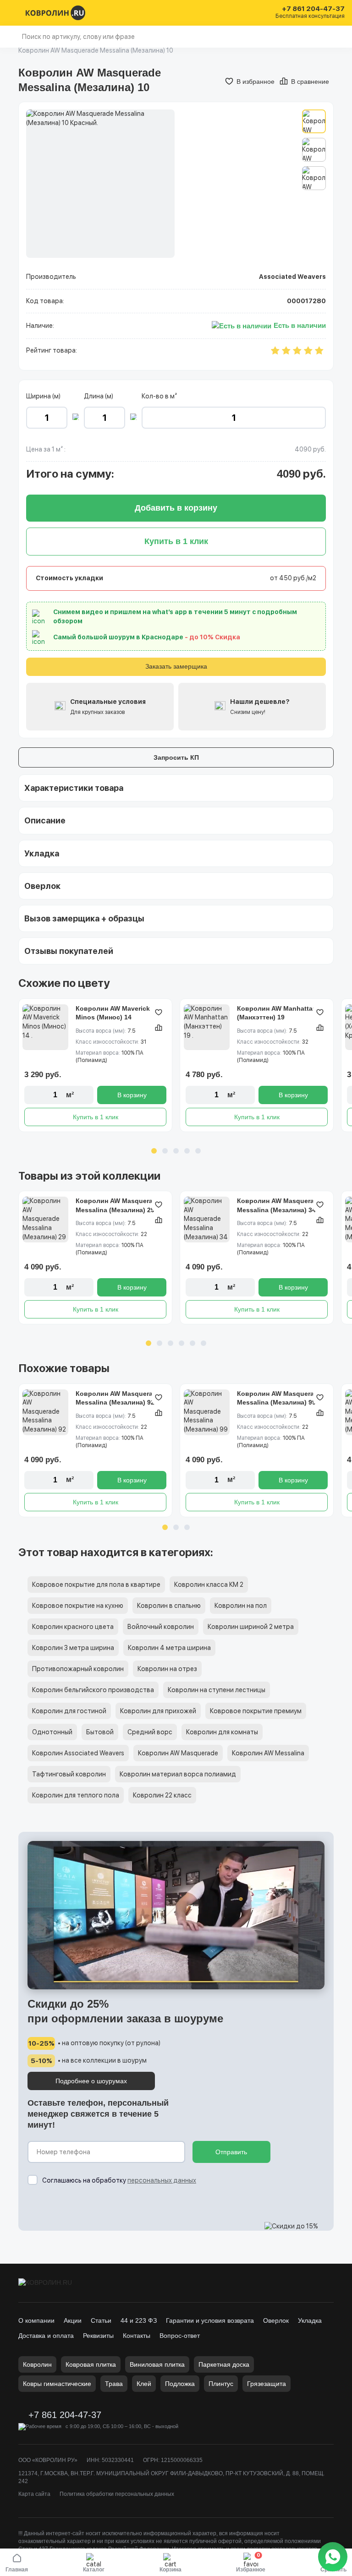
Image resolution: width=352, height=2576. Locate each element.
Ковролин (37, 2364)
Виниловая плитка (157, 2364)
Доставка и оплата (46, 2336)
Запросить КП (176, 757)
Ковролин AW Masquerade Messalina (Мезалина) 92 (118, 1398)
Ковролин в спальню (169, 1606)
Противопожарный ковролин (78, 1669)
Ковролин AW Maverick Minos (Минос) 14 (113, 1013)
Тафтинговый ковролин (69, 1774)
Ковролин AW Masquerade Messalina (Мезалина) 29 (118, 1205)
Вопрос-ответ (180, 2336)
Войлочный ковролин (161, 1627)
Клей (144, 2384)
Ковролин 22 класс (162, 1795)
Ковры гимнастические (57, 2384)
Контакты (137, 2336)
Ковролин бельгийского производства (93, 1690)
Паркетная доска (224, 2364)
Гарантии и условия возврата (210, 2320)
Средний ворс (150, 1732)
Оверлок (276, 2320)
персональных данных (162, 2180)
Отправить (231, 2152)
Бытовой (100, 1732)
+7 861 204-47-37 (313, 9)
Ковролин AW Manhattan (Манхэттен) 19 (277, 1013)
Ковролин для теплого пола (76, 1795)
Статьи (101, 2320)
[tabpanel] (95, 1065)
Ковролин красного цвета (73, 1627)
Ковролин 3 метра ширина (73, 1648)
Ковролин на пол (241, 1606)
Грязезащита (267, 2384)
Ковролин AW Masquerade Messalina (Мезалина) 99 (279, 1398)
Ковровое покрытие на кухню (78, 1606)
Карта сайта (34, 2494)
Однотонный (52, 1732)
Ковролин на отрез (167, 1669)
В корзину (132, 1095)
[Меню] (13, 13)
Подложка (180, 2384)
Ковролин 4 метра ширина (169, 1648)
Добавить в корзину (176, 508)
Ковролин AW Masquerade (178, 1753)
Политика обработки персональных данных (117, 2494)
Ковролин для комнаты (222, 1732)
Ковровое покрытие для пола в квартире (96, 1585)
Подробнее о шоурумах (91, 2081)
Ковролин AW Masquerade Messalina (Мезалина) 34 (279, 1205)
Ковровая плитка (91, 2364)
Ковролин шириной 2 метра (251, 1627)
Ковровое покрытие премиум (256, 1711)
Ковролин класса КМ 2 (209, 1585)
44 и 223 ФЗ (139, 2320)
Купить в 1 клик (96, 1117)
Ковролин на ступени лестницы (217, 1690)
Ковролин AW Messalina (268, 1753)
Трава (114, 2384)
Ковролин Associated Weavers (78, 1753)
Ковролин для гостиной (69, 1711)
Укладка (310, 2320)
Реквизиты (98, 2336)
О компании (36, 2320)
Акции (73, 2320)
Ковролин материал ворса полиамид (178, 1774)
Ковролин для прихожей (158, 1711)
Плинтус (221, 2384)
